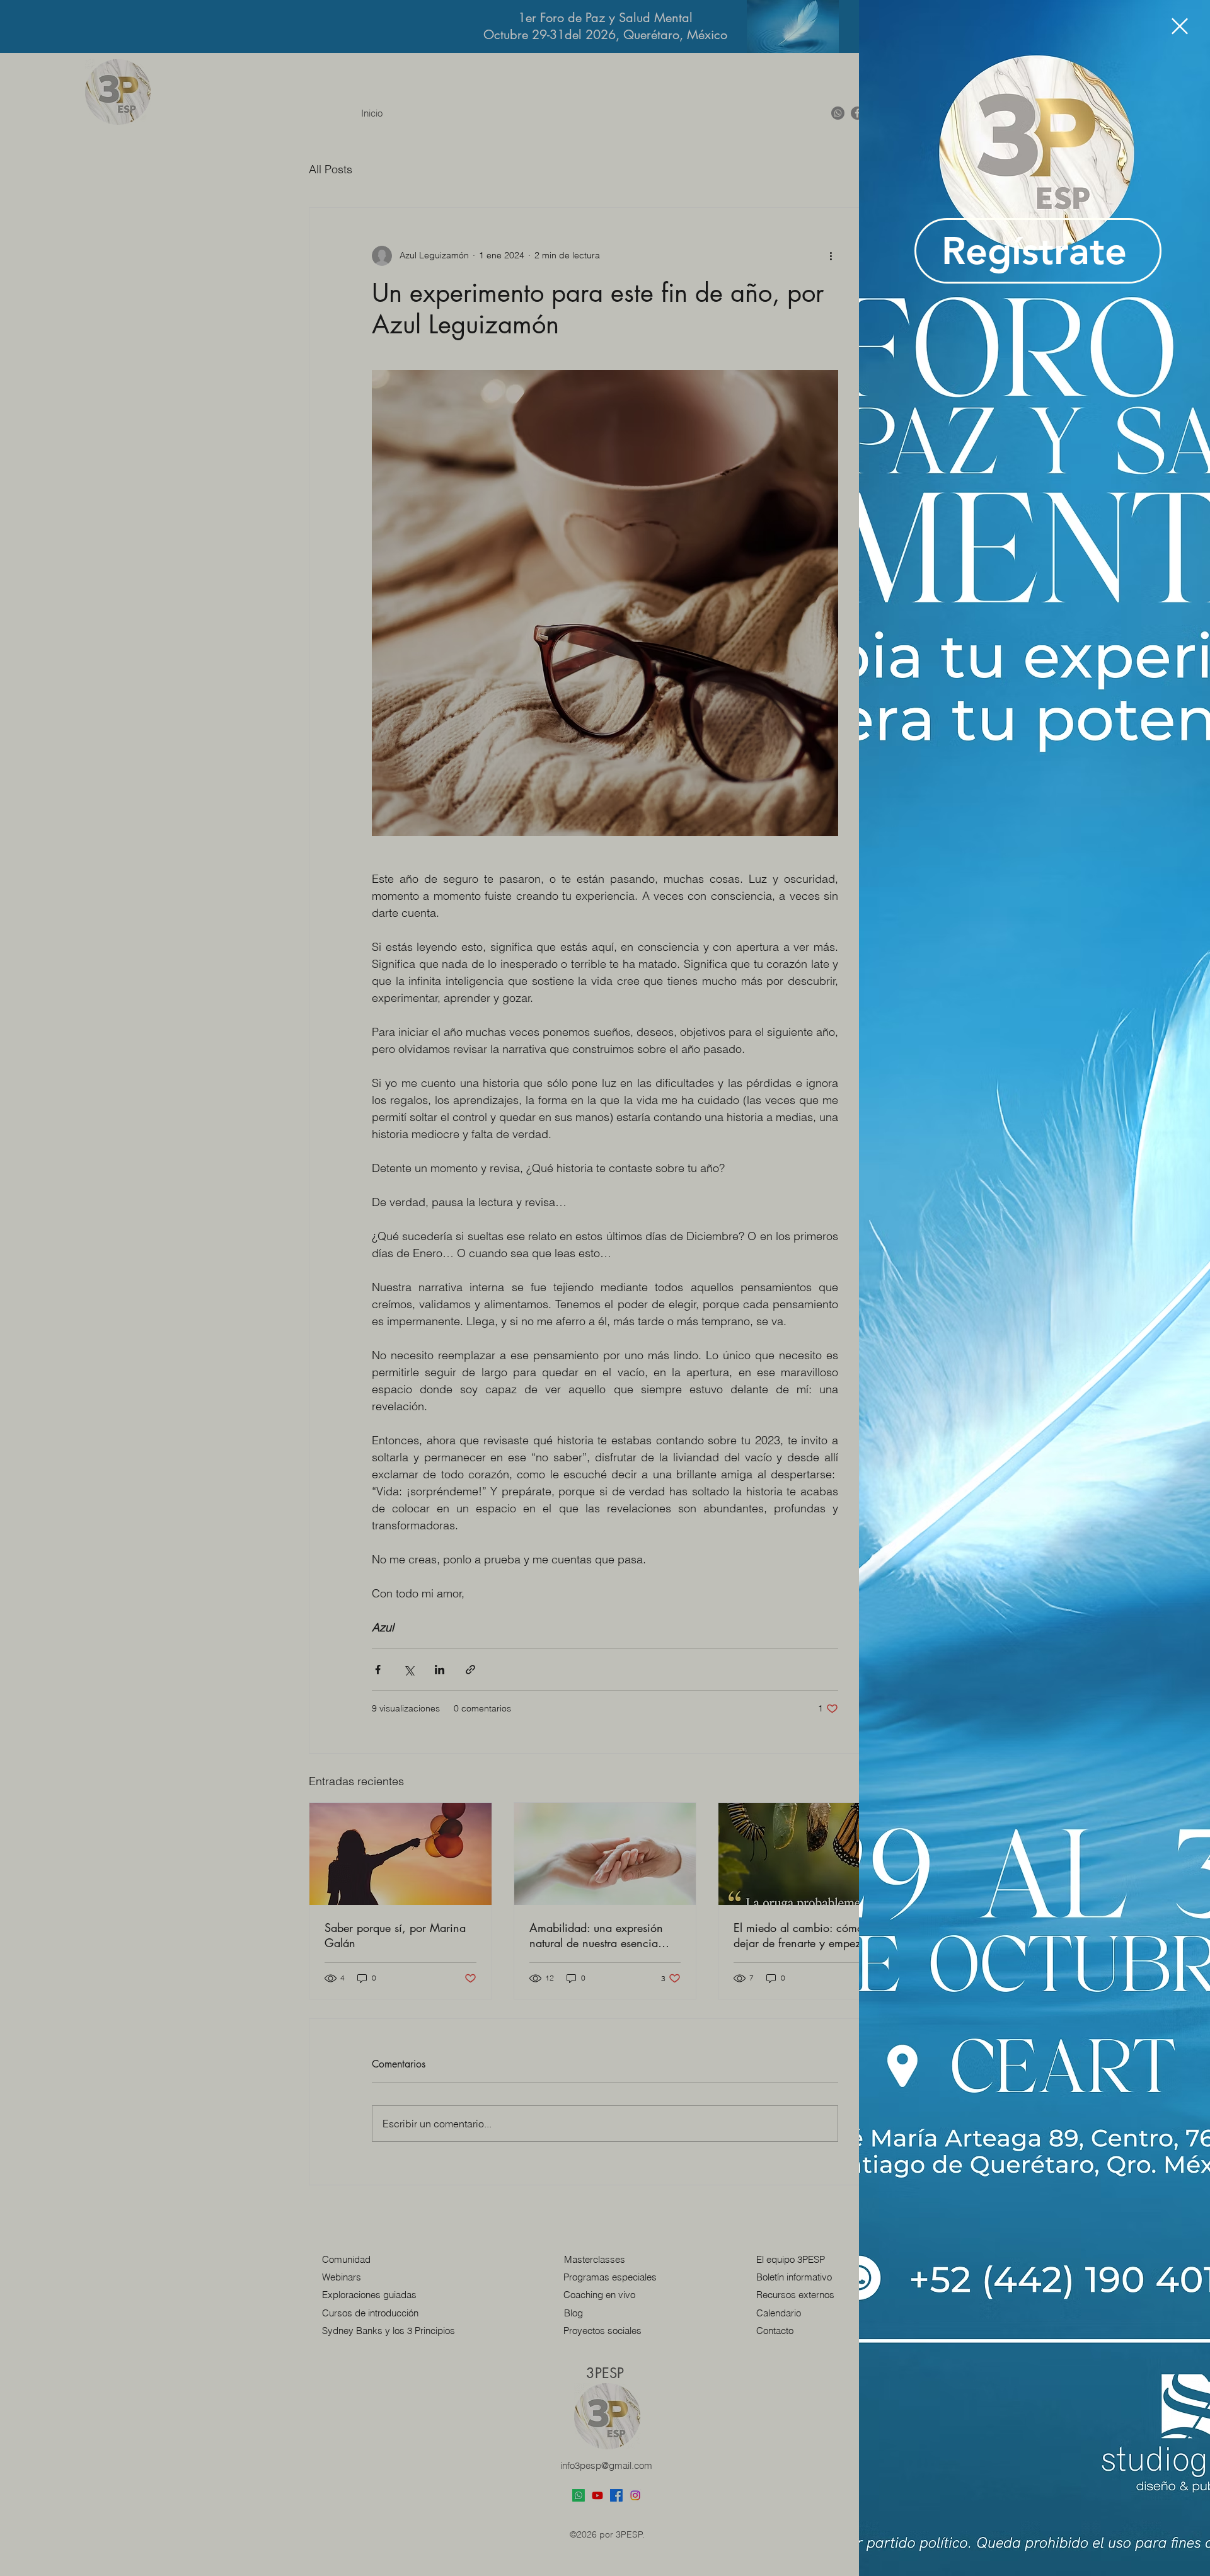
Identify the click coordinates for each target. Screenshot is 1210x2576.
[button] (1180, 26)
